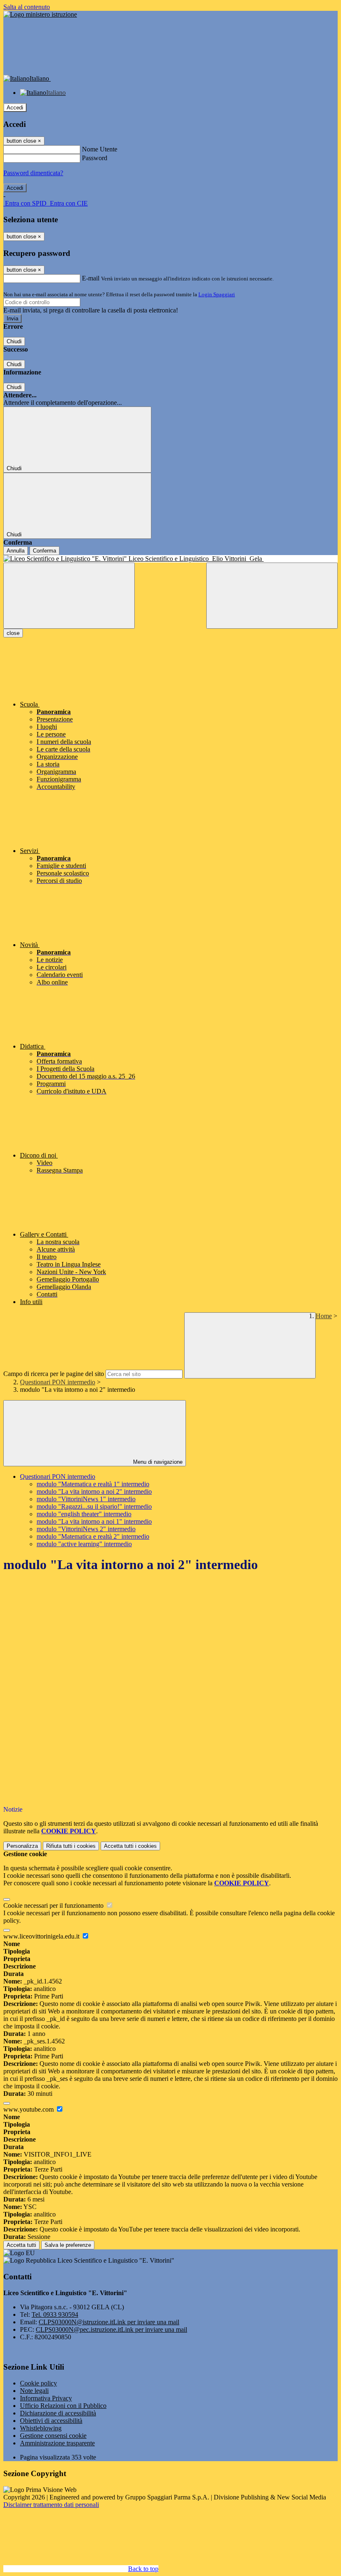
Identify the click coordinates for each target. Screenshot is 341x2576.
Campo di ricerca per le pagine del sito (54, 1374)
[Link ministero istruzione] (40, 14)
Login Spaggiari (217, 294)
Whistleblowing (41, 2428)
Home (324, 1316)
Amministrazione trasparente (57, 2443)
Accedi (15, 108)
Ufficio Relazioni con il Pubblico (63, 2406)
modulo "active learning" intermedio (84, 1544)
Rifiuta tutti (71, 1846)
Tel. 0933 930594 (55, 2314)
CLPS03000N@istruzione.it (109, 2322)
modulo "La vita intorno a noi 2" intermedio (94, 1491)
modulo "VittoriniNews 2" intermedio (86, 1529)
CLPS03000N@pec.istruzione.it (111, 2329)
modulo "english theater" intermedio (84, 1514)
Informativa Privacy (46, 2398)
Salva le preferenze (68, 2245)
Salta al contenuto (27, 7)
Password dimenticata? (33, 173)
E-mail (91, 278)
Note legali (34, 2391)
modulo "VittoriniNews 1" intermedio (86, 1499)
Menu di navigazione (157, 1462)
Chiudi (14, 341)
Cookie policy (38, 2383)
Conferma (44, 551)
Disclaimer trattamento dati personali (51, 2505)
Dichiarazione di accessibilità (58, 2413)
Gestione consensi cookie (53, 2436)
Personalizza (22, 1846)
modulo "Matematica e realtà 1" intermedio (93, 1484)
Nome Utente (100, 149)
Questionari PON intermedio (58, 1382)
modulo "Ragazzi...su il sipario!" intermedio (94, 1506)
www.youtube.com (29, 2109)
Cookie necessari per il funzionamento (54, 1905)
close (13, 633)
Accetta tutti (130, 1846)
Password (95, 158)
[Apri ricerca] (272, 596)
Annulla (16, 551)
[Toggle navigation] (69, 596)
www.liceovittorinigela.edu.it (42, 1936)
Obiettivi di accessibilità (51, 2421)
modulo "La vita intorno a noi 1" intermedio (94, 1521)
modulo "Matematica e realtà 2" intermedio (93, 1536)
